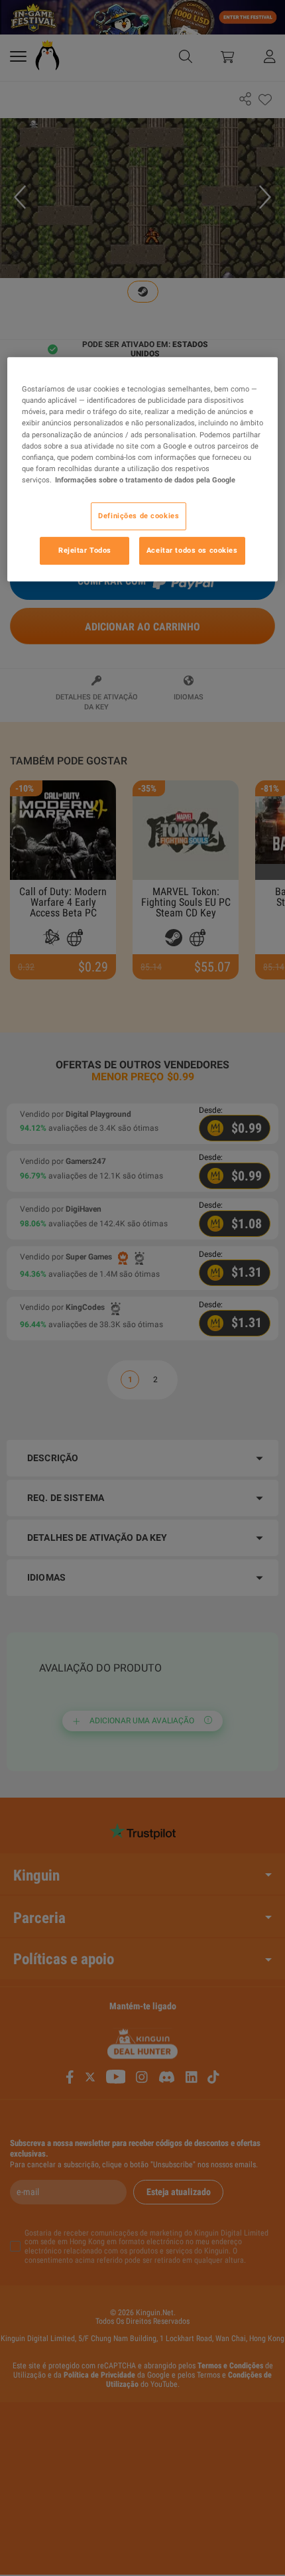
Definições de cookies (139, 516)
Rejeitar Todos (85, 550)
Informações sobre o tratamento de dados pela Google (145, 480)
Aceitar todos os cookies (192, 550)
